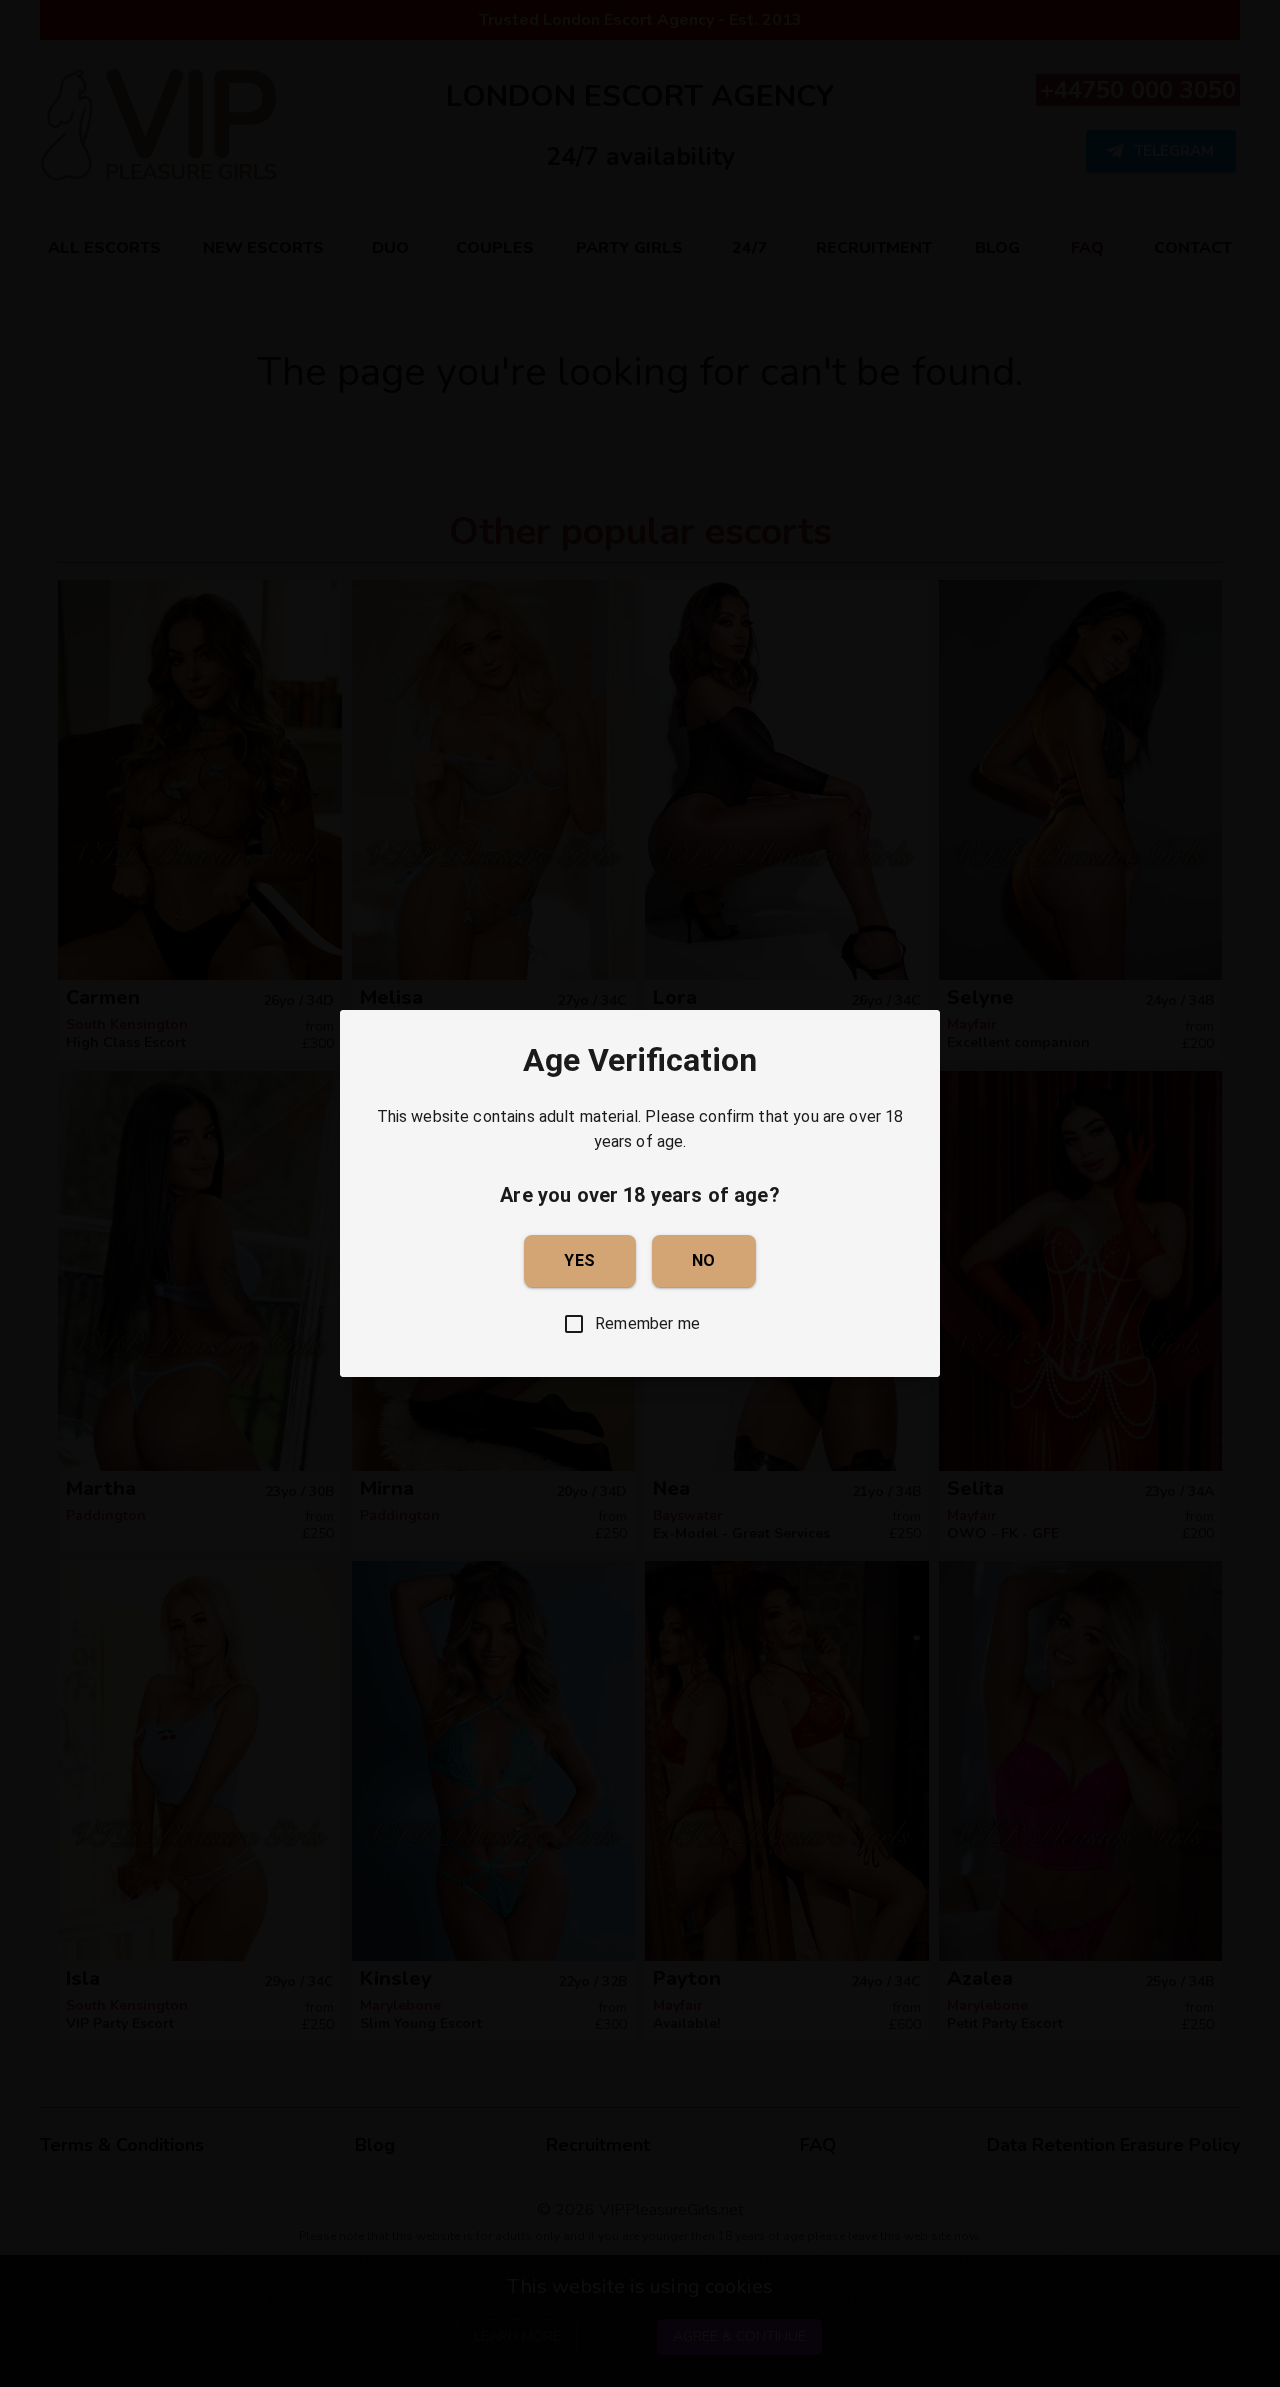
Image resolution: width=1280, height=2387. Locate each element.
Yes (579, 1260)
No (704, 1260)
